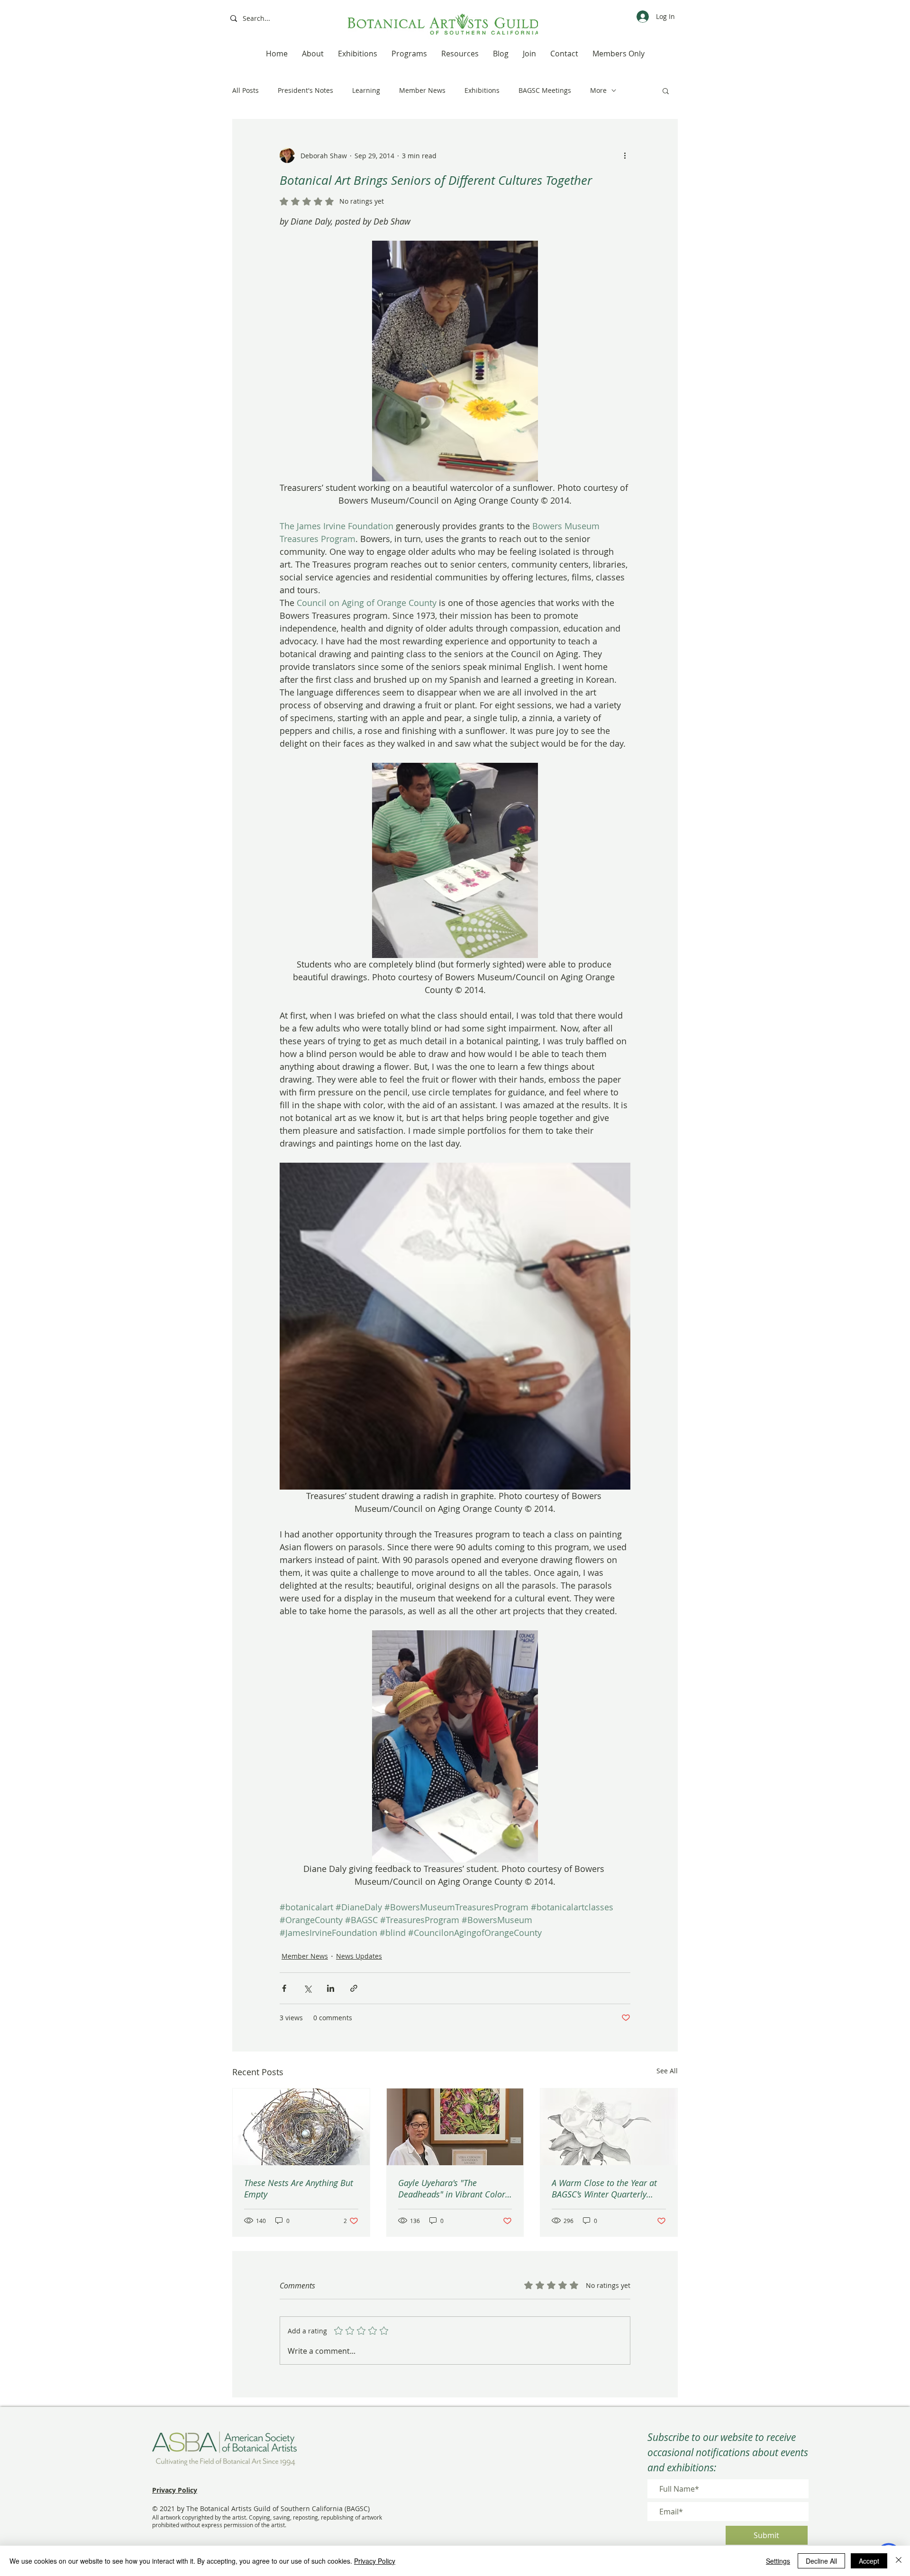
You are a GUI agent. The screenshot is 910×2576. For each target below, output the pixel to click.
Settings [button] (778, 2561)
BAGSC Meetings (545, 90)
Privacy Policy (375, 2561)
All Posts (246, 90)
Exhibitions (482, 90)
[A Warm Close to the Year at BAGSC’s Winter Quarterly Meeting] (609, 2127)
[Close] (899, 2561)
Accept (869, 2561)
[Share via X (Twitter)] (307, 1988)
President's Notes (305, 90)
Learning (366, 90)
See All (667, 2071)
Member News (422, 90)
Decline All (821, 2561)
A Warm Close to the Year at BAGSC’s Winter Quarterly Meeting (604, 2188)
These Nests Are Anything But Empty (299, 2188)
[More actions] (625, 155)
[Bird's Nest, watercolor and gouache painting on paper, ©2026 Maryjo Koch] (301, 2127)
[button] (666, 90)
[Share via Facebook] (284, 1988)
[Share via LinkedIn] (331, 1988)
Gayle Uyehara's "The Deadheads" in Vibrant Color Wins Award (452, 2188)
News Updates (359, 1956)
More (598, 90)
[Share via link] (354, 1988)
